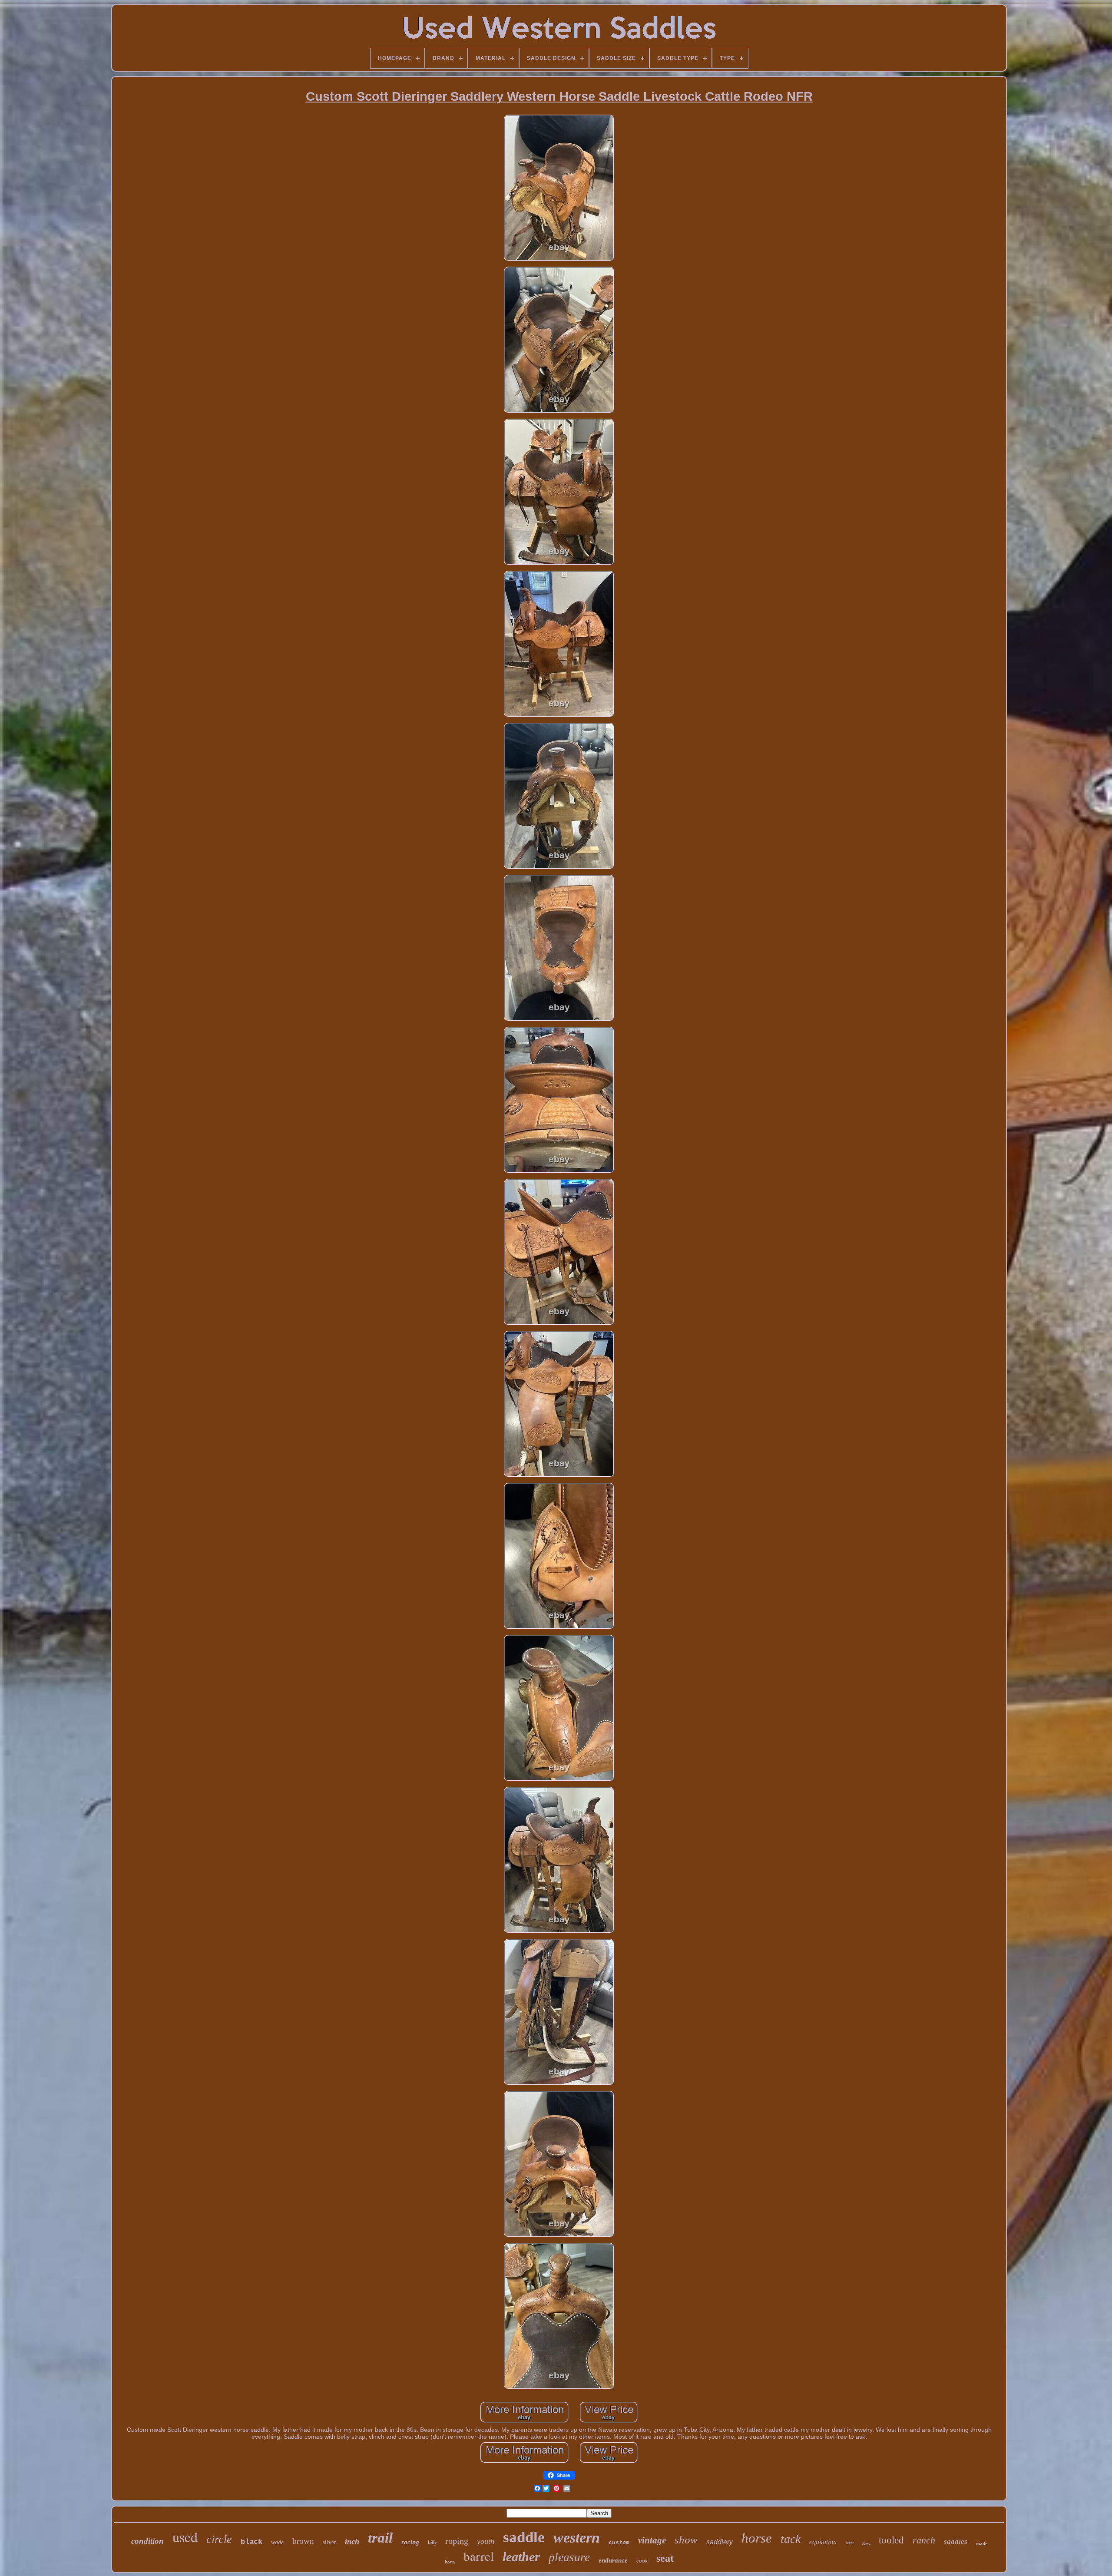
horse (757, 2538)
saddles (956, 2541)
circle (219, 2539)
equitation (823, 2542)
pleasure (569, 2557)
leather (521, 2557)
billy (432, 2543)
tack (791, 2539)
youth (486, 2541)
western (577, 2538)
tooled (891, 2540)
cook (642, 2561)
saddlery (720, 2542)
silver (329, 2542)
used (185, 2537)
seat (665, 2558)
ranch (924, 2540)
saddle (524, 2537)
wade (277, 2542)
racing (410, 2542)
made (982, 2543)
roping (457, 2541)
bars (866, 2544)
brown (303, 2541)
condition (147, 2541)
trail (380, 2538)
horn (450, 2562)
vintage (652, 2540)
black (252, 2542)
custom (619, 2543)
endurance (613, 2560)
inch (352, 2541)
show (686, 2540)
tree (849, 2543)
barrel (479, 2556)
